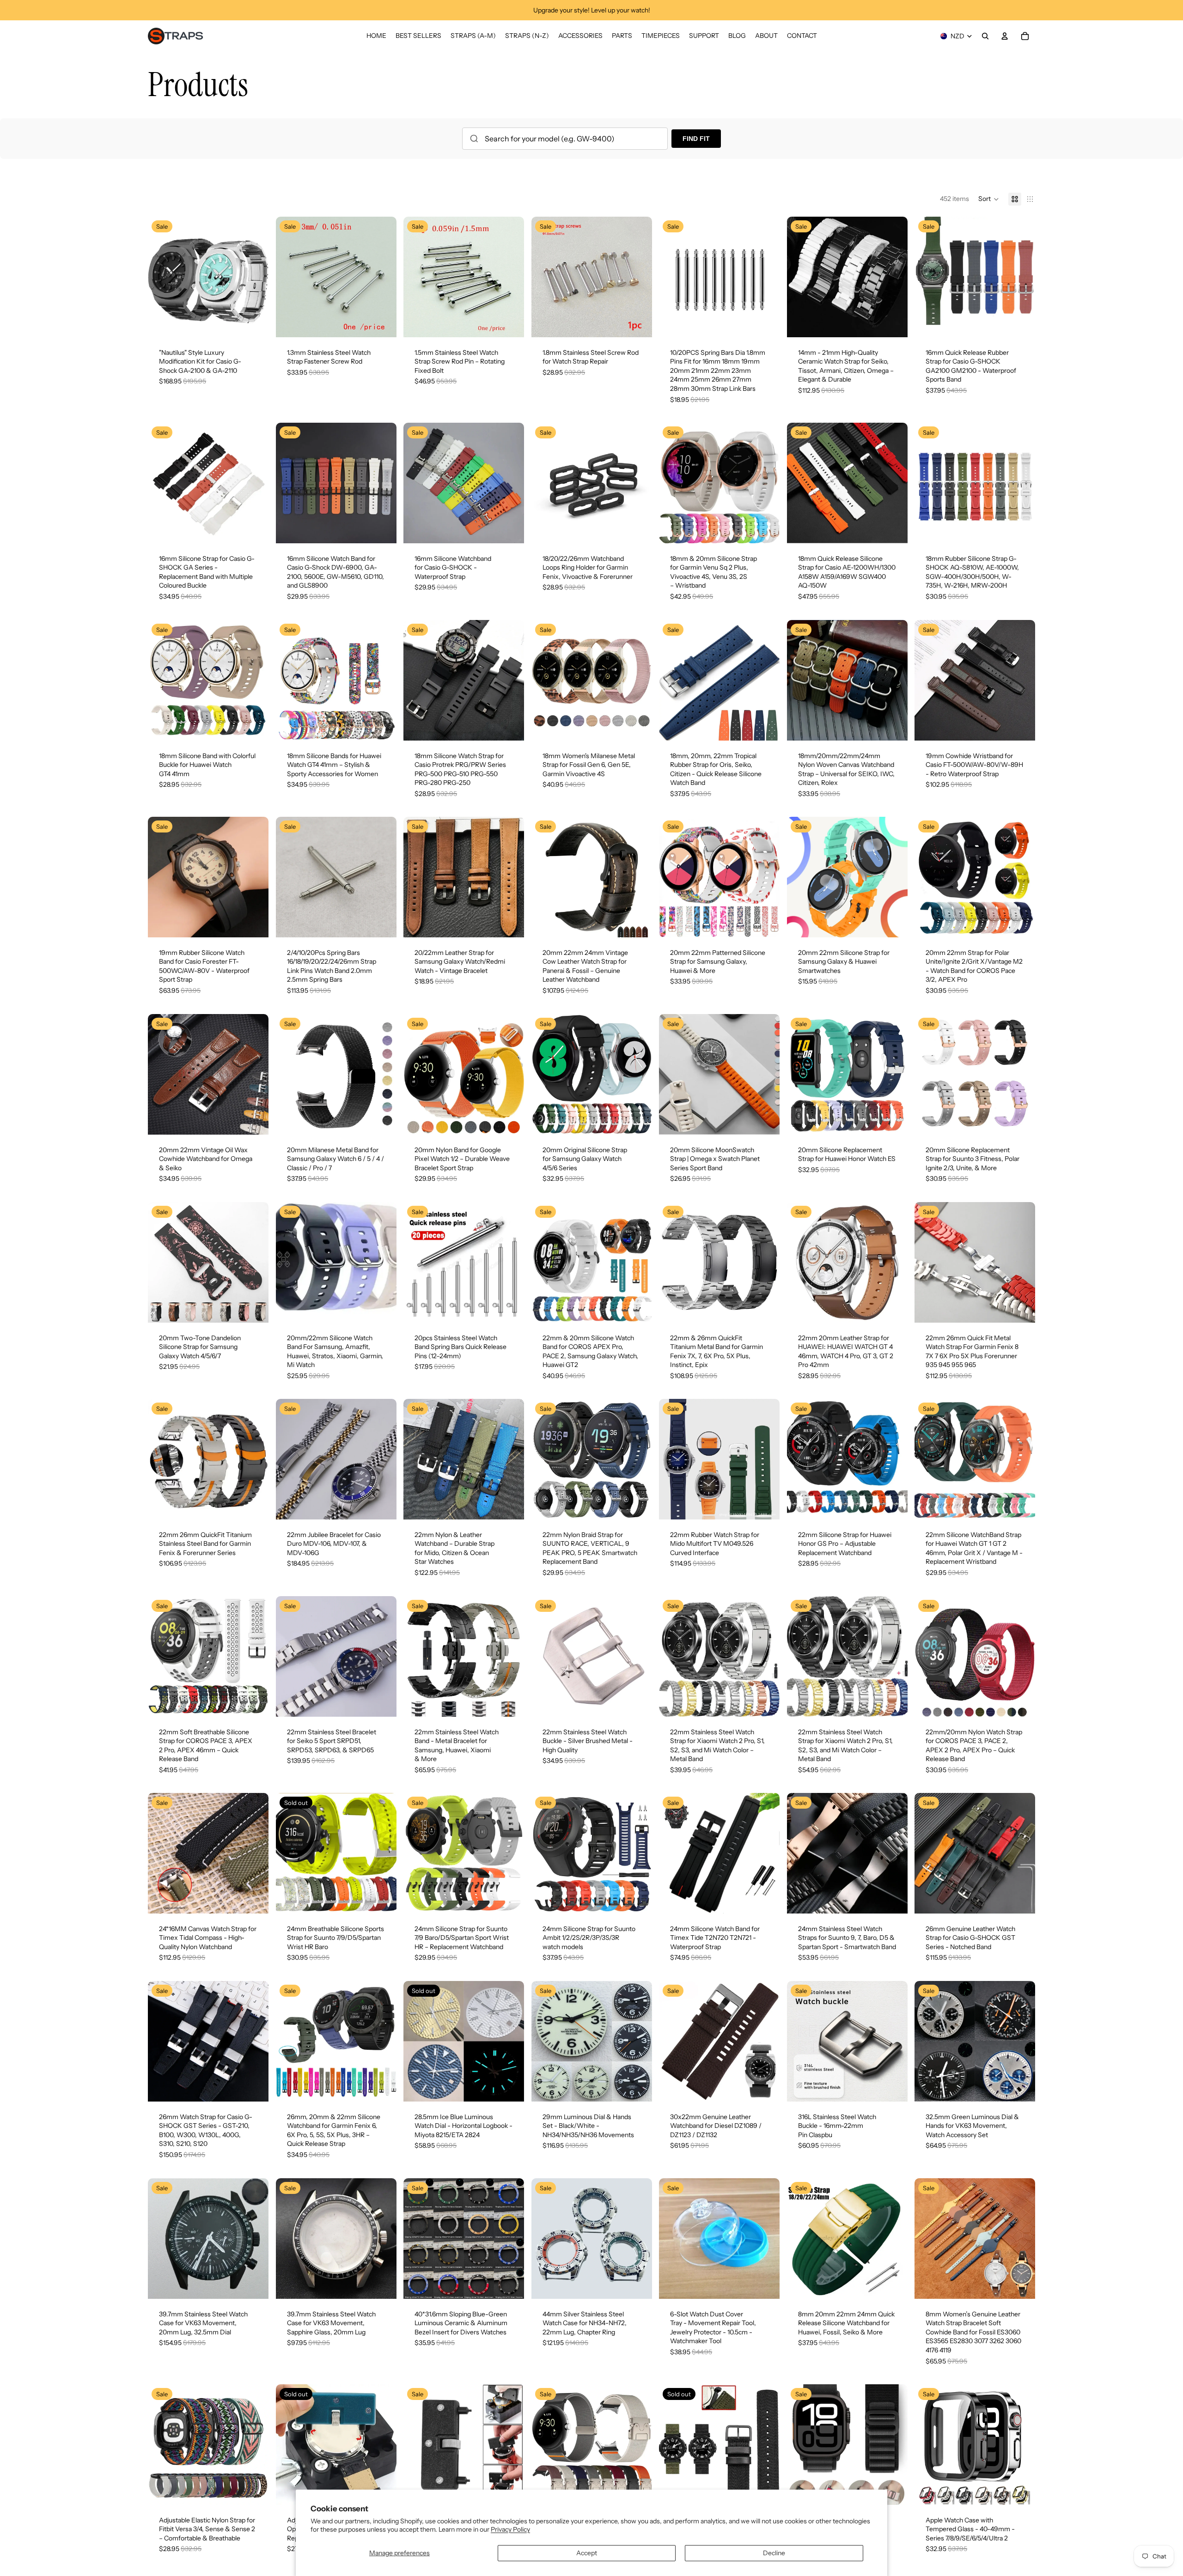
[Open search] (985, 36)
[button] (989, 199)
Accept (587, 2553)
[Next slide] (255, 277)
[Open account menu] (1005, 36)
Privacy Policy (510, 2529)
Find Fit (696, 139)
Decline (774, 2553)
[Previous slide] (162, 277)
